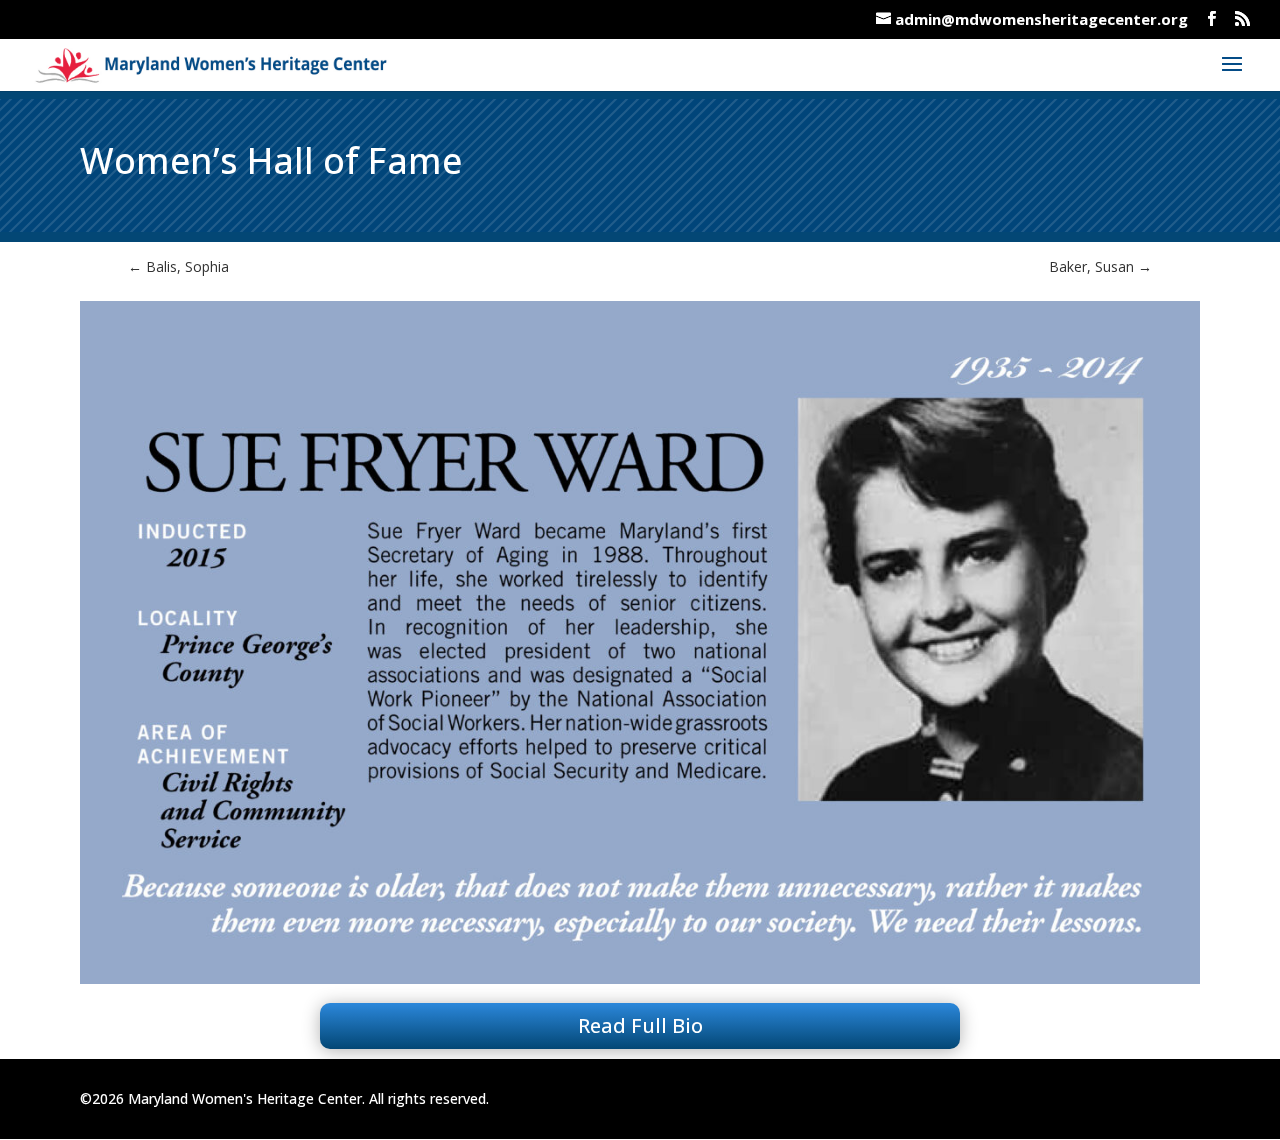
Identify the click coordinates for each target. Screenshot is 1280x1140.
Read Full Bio (640, 1025)
